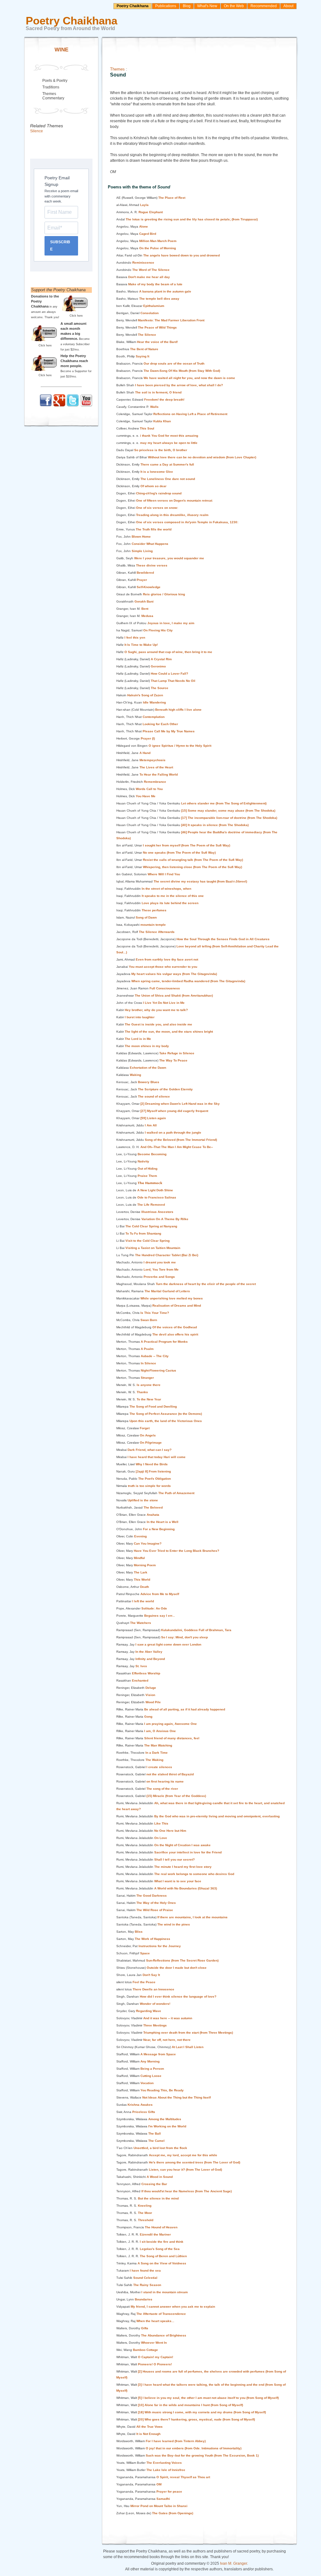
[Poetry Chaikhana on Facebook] (46, 405)
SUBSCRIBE (60, 246)
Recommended (264, 6)
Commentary (53, 98)
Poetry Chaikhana (133, 6)
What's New (207, 6)
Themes (117, 69)
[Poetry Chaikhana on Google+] (59, 405)
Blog (187, 6)
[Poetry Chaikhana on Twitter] (73, 405)
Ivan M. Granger (234, 2563)
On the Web (234, 6)
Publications (166, 6)
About (288, 6)
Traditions (51, 87)
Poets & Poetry (55, 81)
